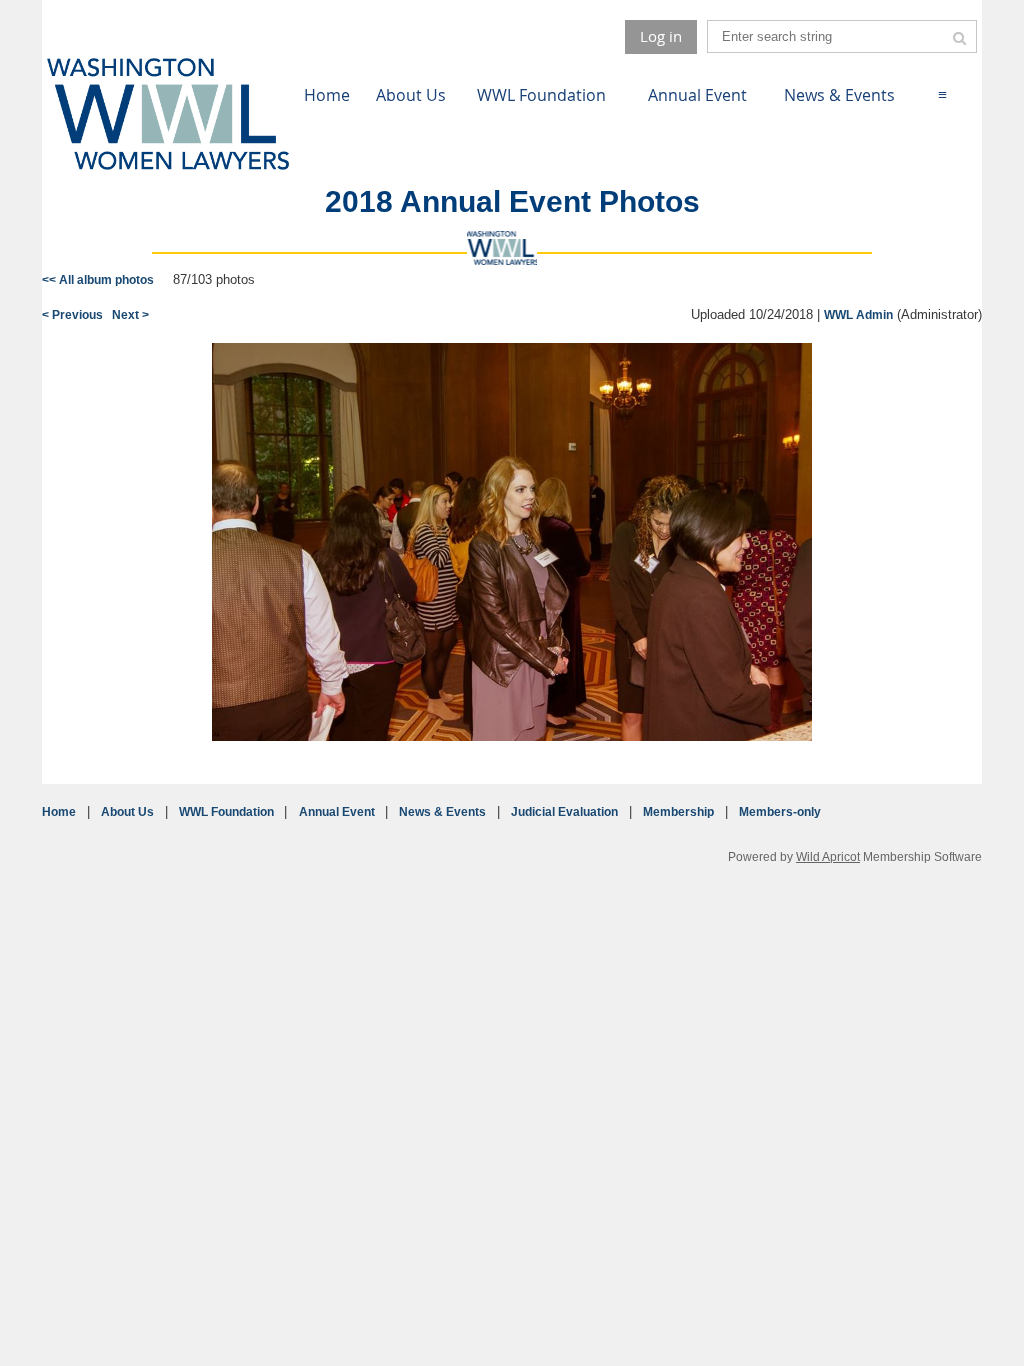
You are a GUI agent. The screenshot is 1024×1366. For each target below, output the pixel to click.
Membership (678, 812)
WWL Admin (858, 315)
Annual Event (337, 812)
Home (59, 812)
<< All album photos (98, 280)
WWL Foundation (226, 812)
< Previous (72, 315)
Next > (130, 315)
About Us (127, 812)
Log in (661, 36)
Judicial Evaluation (564, 812)
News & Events (442, 812)
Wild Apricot (828, 856)
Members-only (780, 812)
